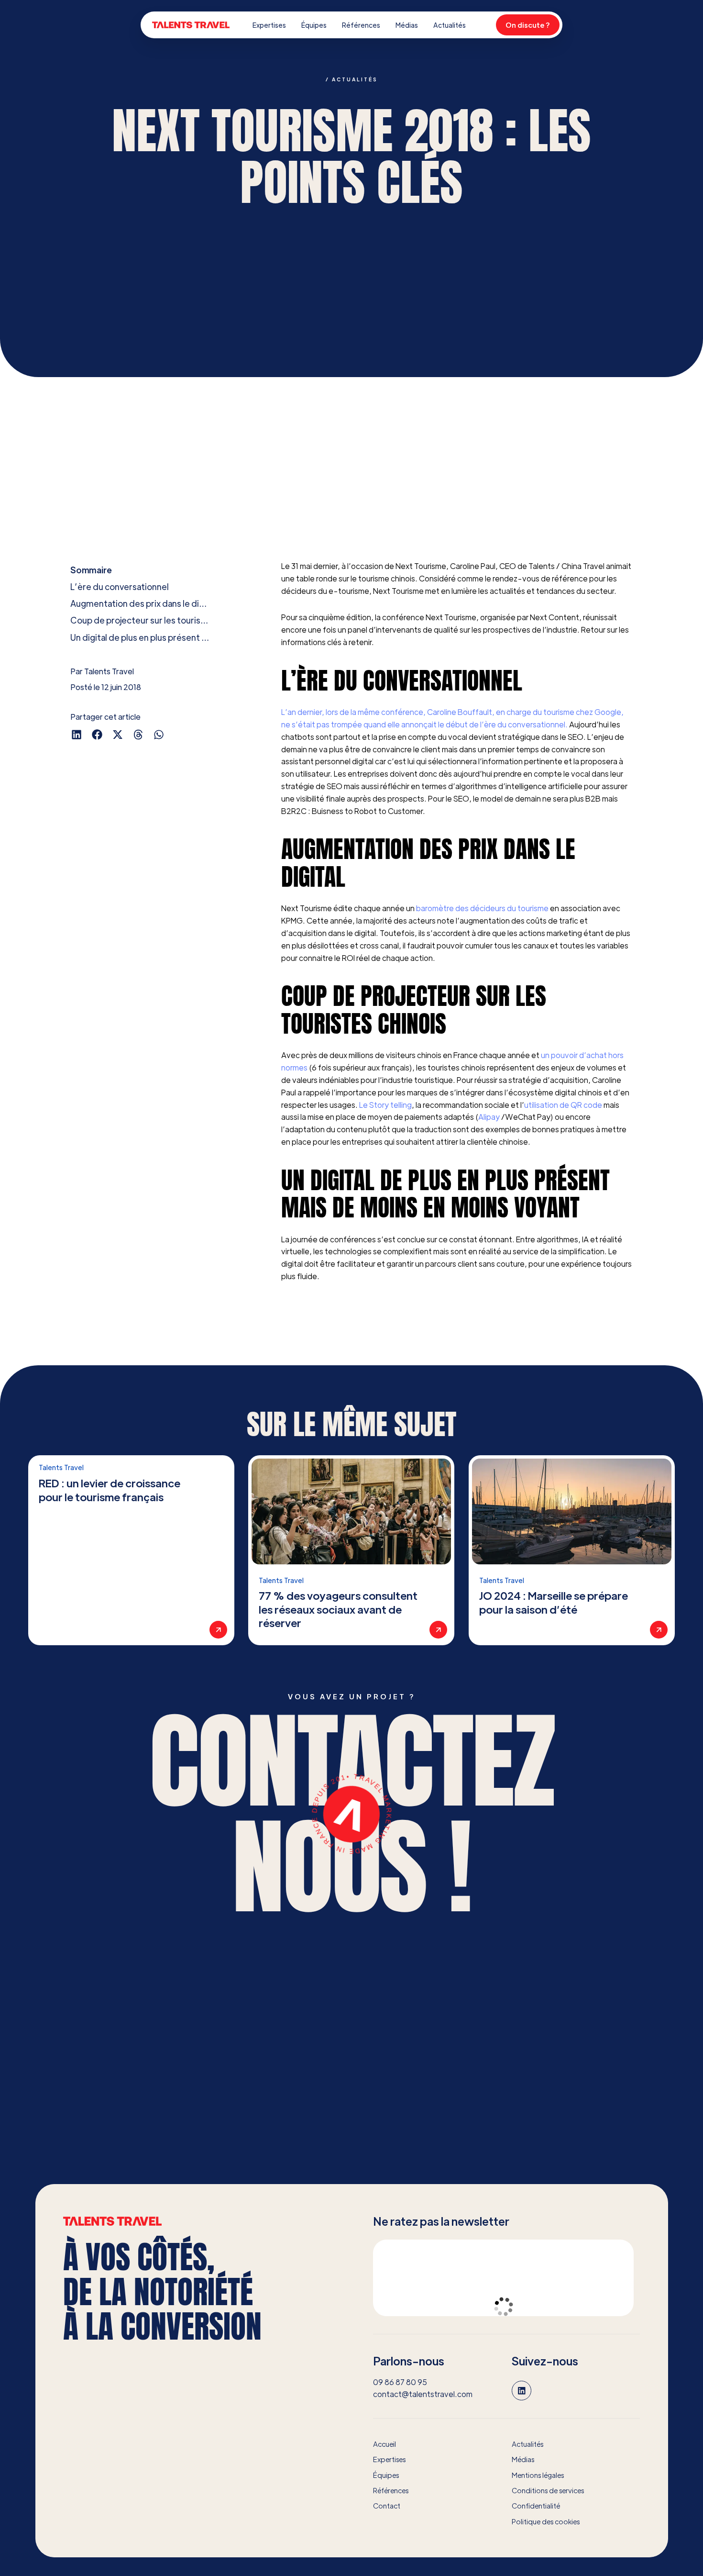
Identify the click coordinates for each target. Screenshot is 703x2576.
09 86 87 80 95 (400, 2382)
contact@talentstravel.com (423, 2394)
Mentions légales (538, 2475)
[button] (77, 734)
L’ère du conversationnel (120, 586)
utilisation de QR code (563, 1105)
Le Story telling (385, 1105)
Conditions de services (548, 2490)
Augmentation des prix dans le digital (141, 603)
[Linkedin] (522, 2391)
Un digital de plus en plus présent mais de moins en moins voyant (141, 637)
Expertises (269, 25)
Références (361, 25)
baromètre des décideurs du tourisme (482, 908)
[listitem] (131, 1550)
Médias (407, 25)
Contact (387, 2506)
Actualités (450, 25)
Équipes (314, 25)
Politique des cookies (546, 2521)
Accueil (384, 2444)
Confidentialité (536, 2506)
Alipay (490, 1117)
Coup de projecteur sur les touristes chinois (141, 620)
